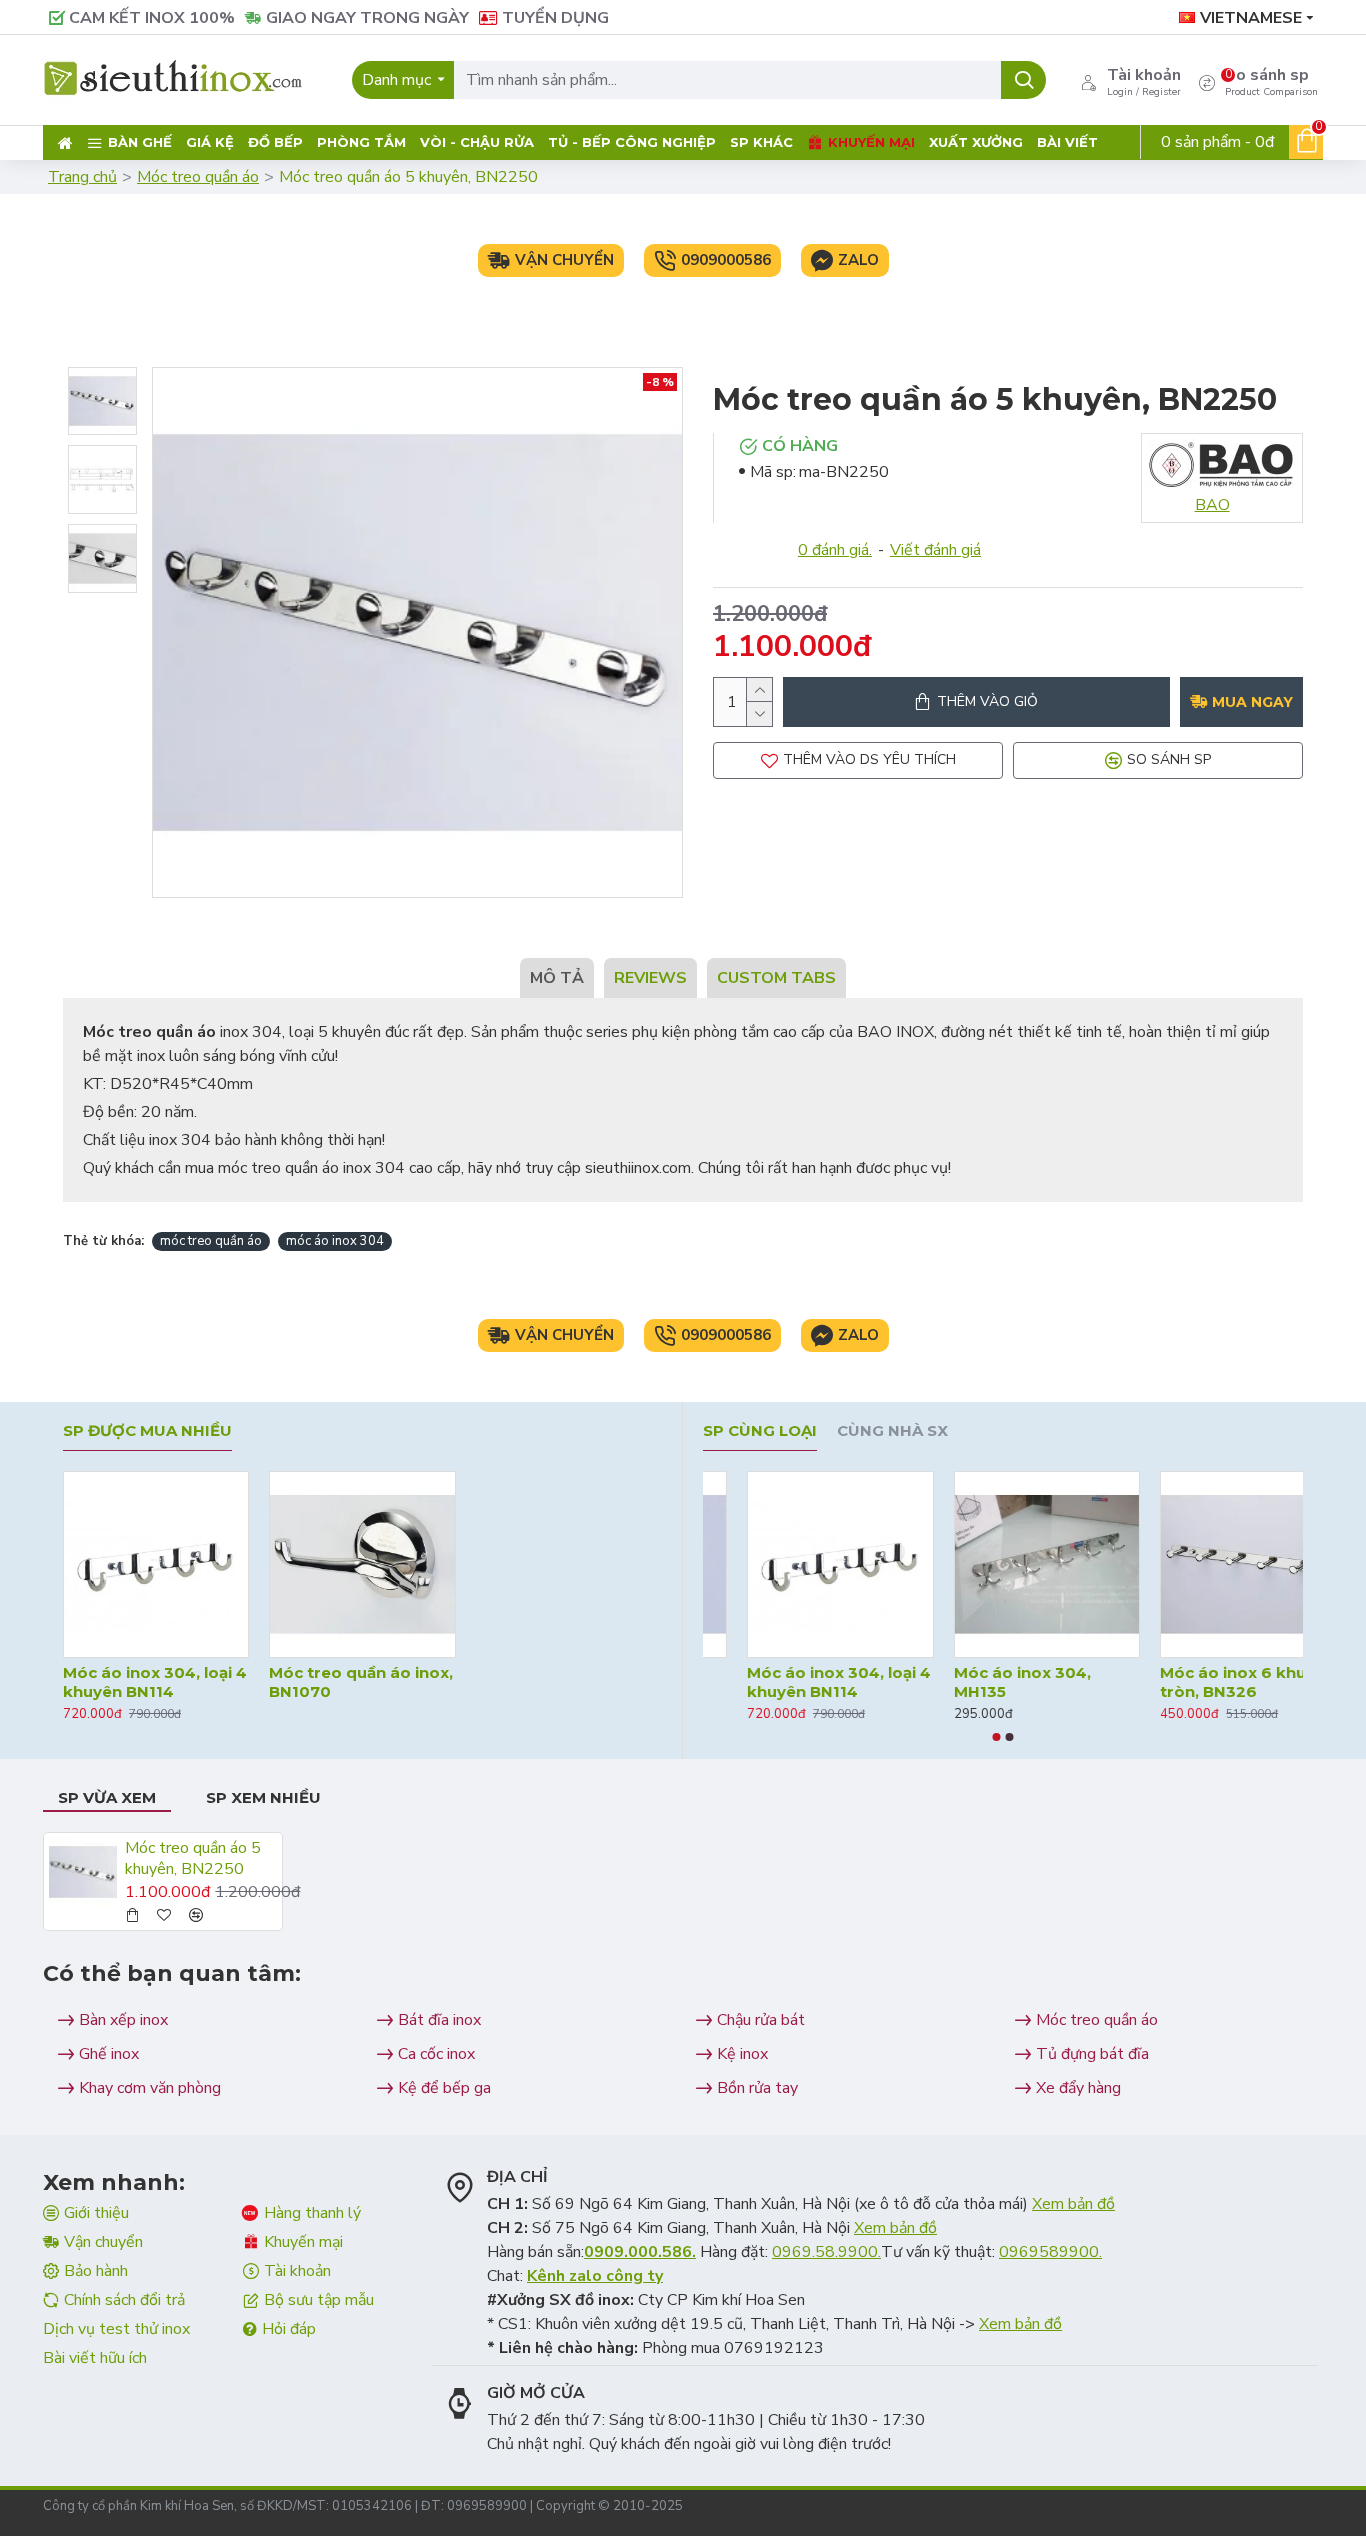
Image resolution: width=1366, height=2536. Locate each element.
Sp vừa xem (107, 1797)
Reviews (650, 978)
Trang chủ (82, 177)
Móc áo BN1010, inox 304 (783, 1682)
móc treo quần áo (211, 1241)
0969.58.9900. (826, 2252)
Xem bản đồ (1073, 2204)
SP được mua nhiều (147, 1431)
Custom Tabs (776, 978)
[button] (997, 1737)
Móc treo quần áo (198, 177)
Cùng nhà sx (892, 1431)
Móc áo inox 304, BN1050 (1182, 1682)
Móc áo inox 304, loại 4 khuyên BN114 (155, 1682)
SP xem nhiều (263, 1797)
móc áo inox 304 (335, 1241)
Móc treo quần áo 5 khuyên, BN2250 (193, 1859)
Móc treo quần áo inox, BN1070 (361, 1682)
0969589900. (1050, 2252)
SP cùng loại (760, 1431)
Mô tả (557, 978)
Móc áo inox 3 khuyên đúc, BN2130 (994, 1682)
